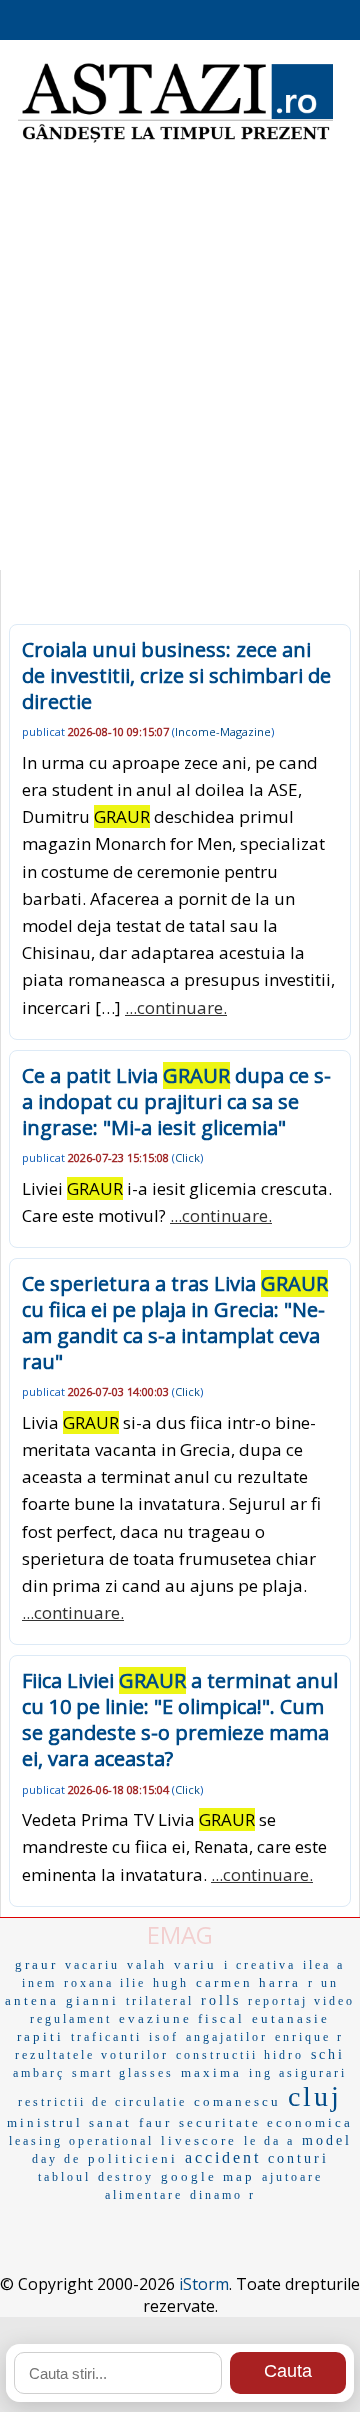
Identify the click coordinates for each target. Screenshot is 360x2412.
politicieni (133, 2158)
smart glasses (123, 2073)
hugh (171, 1983)
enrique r (309, 2037)
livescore (199, 2140)
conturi (298, 2158)
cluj (315, 2096)
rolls (221, 2000)
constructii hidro (240, 2055)
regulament (71, 2019)
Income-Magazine (223, 731)
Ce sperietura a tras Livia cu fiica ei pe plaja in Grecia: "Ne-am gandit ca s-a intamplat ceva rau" (175, 1322)
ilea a (324, 1965)
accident (223, 2157)
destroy (126, 2177)
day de (56, 2159)
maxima (211, 2072)
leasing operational (81, 2141)
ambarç (39, 2073)
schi (328, 2054)
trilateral (160, 2001)
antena (32, 2000)
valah (147, 1965)
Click (187, 1157)
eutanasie (291, 2018)
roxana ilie (105, 1983)
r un (323, 1983)
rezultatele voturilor (92, 2055)
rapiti (40, 2036)
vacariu (92, 1965)
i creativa (260, 1965)
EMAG (180, 1934)
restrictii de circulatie (102, 2102)
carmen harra (248, 1982)
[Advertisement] (180, 370)
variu (195, 1964)
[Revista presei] (175, 140)
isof (164, 2037)
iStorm (204, 2284)
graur (36, 1964)
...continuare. (176, 1007)
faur (155, 2122)
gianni (92, 2000)
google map (208, 2176)
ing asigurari (298, 2073)
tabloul (64, 2177)
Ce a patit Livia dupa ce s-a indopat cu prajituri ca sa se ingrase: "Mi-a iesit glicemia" (176, 1101)
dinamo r (223, 2195)
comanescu (237, 2101)
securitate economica (266, 2122)
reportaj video (301, 2001)
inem (39, 1983)
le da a (269, 2141)
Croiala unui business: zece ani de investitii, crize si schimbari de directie (176, 675)
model (327, 2140)
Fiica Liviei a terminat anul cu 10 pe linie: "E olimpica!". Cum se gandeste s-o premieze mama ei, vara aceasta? (180, 1719)
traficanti (106, 2037)
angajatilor (227, 2037)
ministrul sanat (69, 2122)
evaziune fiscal (182, 2018)
